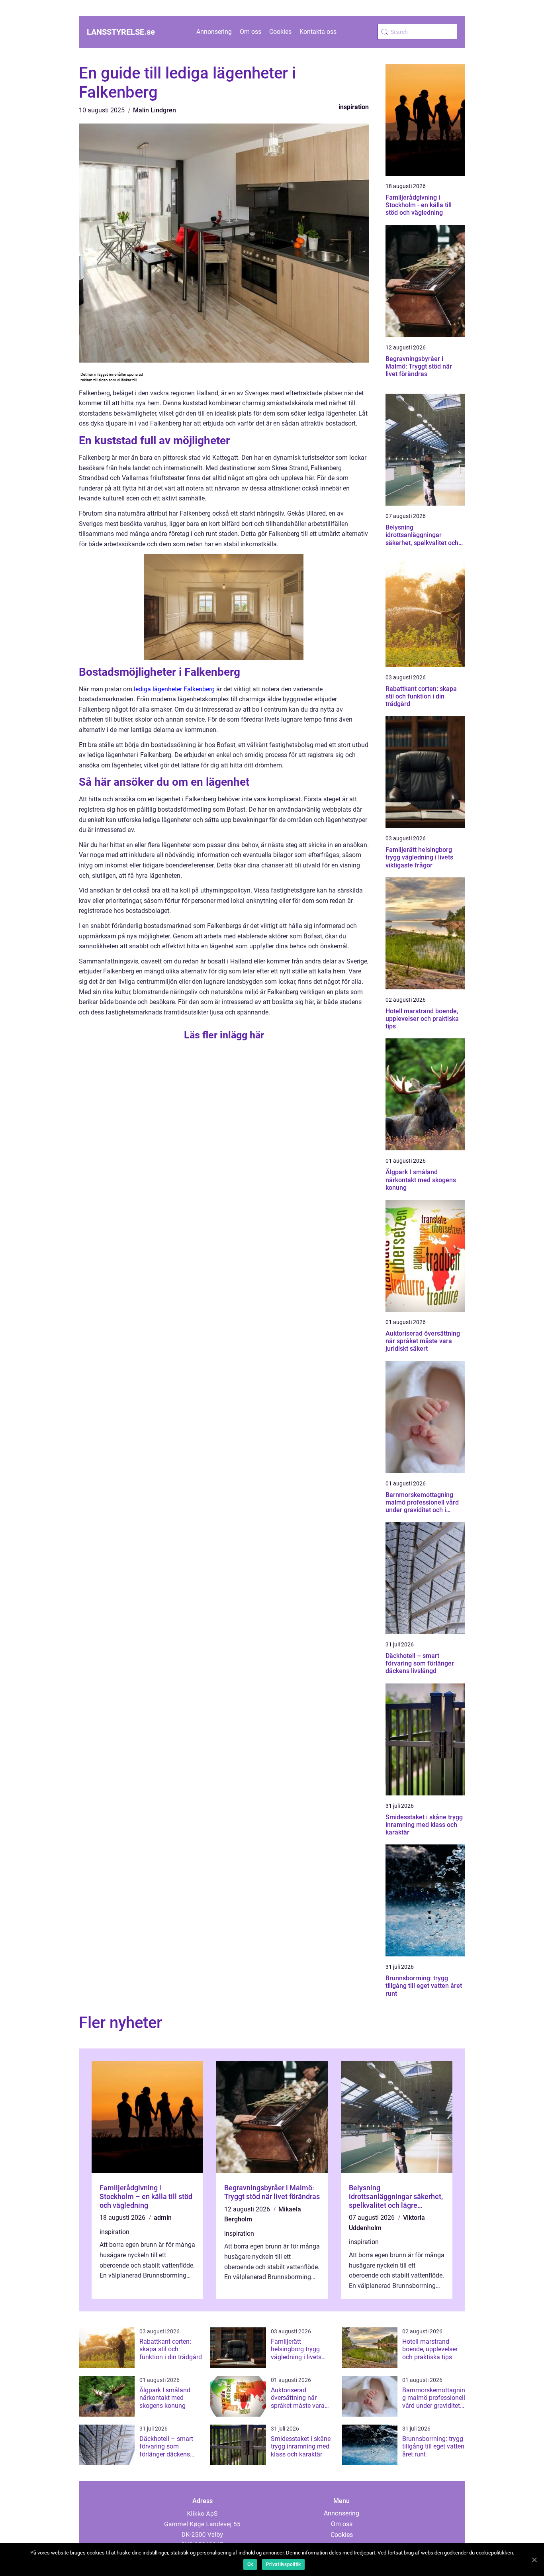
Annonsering (214, 32)
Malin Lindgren (155, 110)
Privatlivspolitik (283, 2564)
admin (163, 2218)
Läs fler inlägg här (224, 1035)
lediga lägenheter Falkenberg (174, 689)
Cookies (280, 32)
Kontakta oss (318, 32)
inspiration (354, 107)
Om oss (250, 32)
